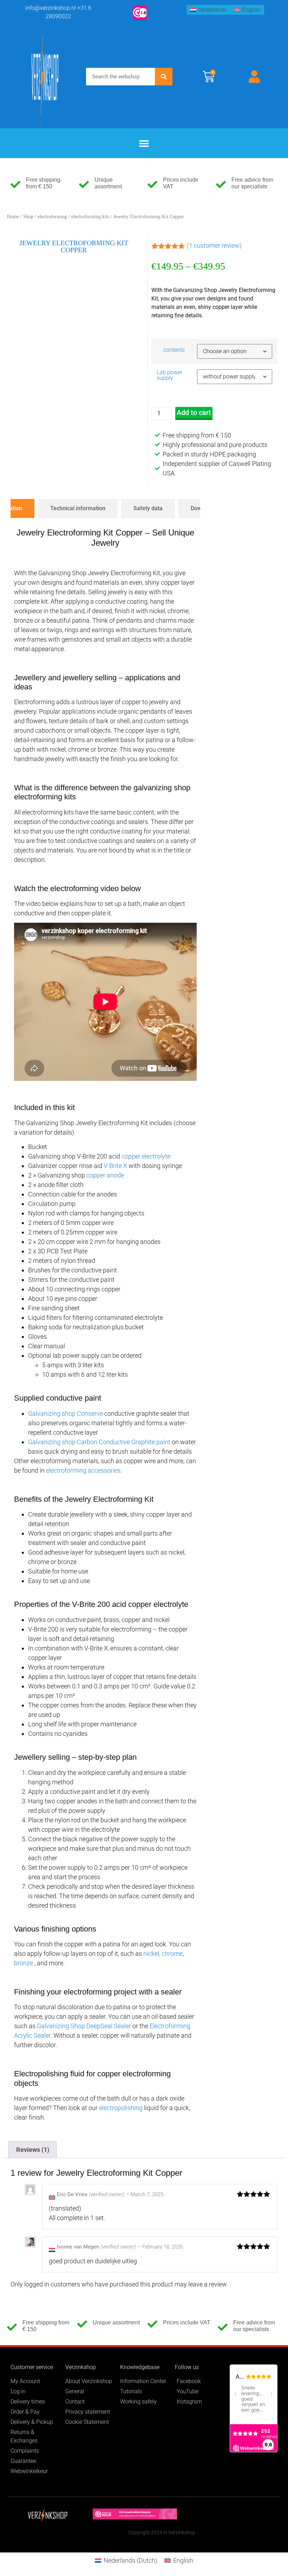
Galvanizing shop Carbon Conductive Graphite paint (99, 1442)
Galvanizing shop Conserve (66, 1413)
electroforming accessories (83, 1470)
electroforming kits (90, 217)
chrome (172, 1954)
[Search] (164, 77)
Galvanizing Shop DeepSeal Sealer (84, 2026)
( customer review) (214, 245)
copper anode (105, 1175)
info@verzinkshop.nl (51, 8)
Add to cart (194, 413)
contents (174, 350)
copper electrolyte (146, 1156)
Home (13, 217)
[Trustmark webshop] (135, 2517)
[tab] (78, 508)
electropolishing (121, 2108)
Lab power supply (169, 375)
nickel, (152, 1954)
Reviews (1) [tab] (33, 2150)
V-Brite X (115, 1166)
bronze (24, 1963)
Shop (28, 217)
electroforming (52, 217)
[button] (144, 143)
